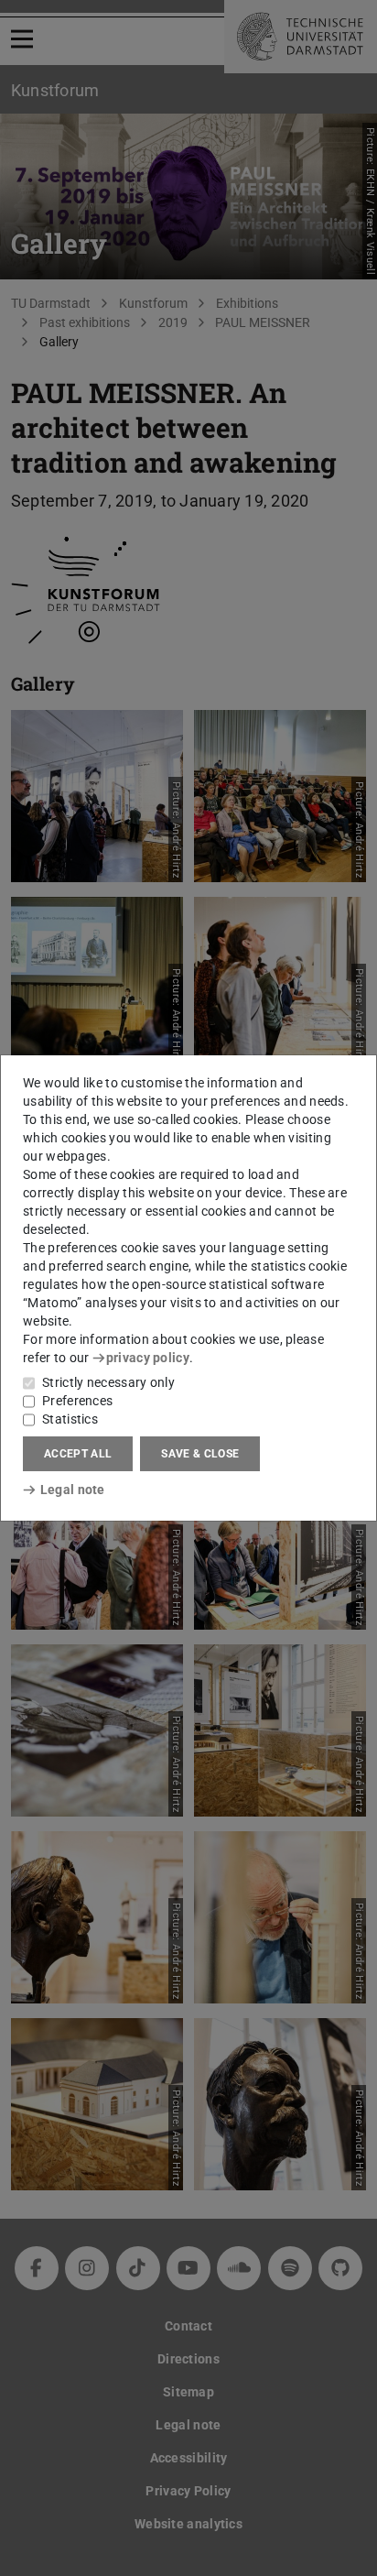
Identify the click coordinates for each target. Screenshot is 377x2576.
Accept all (78, 1454)
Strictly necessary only (108, 1382)
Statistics (70, 1419)
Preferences (77, 1401)
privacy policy (148, 1358)
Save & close (200, 1454)
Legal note (73, 1490)
